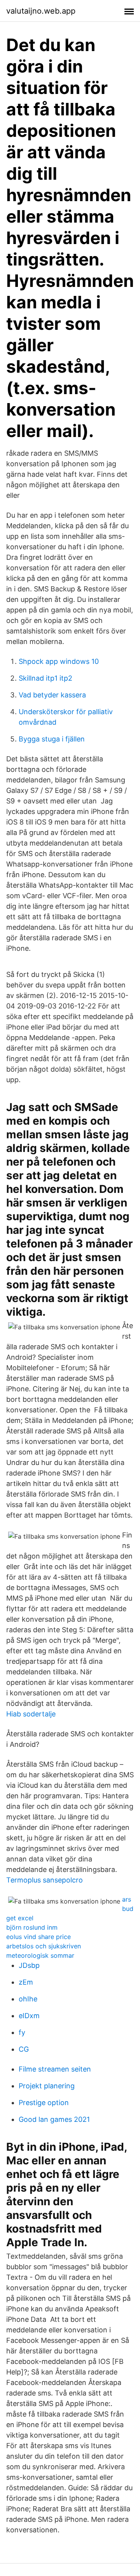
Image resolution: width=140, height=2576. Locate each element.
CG (24, 2049)
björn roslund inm (32, 1927)
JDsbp (29, 1965)
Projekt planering (47, 2086)
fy (22, 2032)
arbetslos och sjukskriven (44, 1946)
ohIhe (28, 1999)
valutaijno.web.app (41, 11)
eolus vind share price (38, 1937)
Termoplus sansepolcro (45, 1880)
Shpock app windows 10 (59, 661)
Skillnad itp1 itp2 (45, 678)
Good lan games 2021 (54, 2119)
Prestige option (44, 2103)
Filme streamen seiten (55, 2069)
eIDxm (29, 2016)
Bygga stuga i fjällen (52, 739)
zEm (26, 1982)
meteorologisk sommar (40, 1955)
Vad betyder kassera (52, 695)
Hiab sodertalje (31, 1714)
